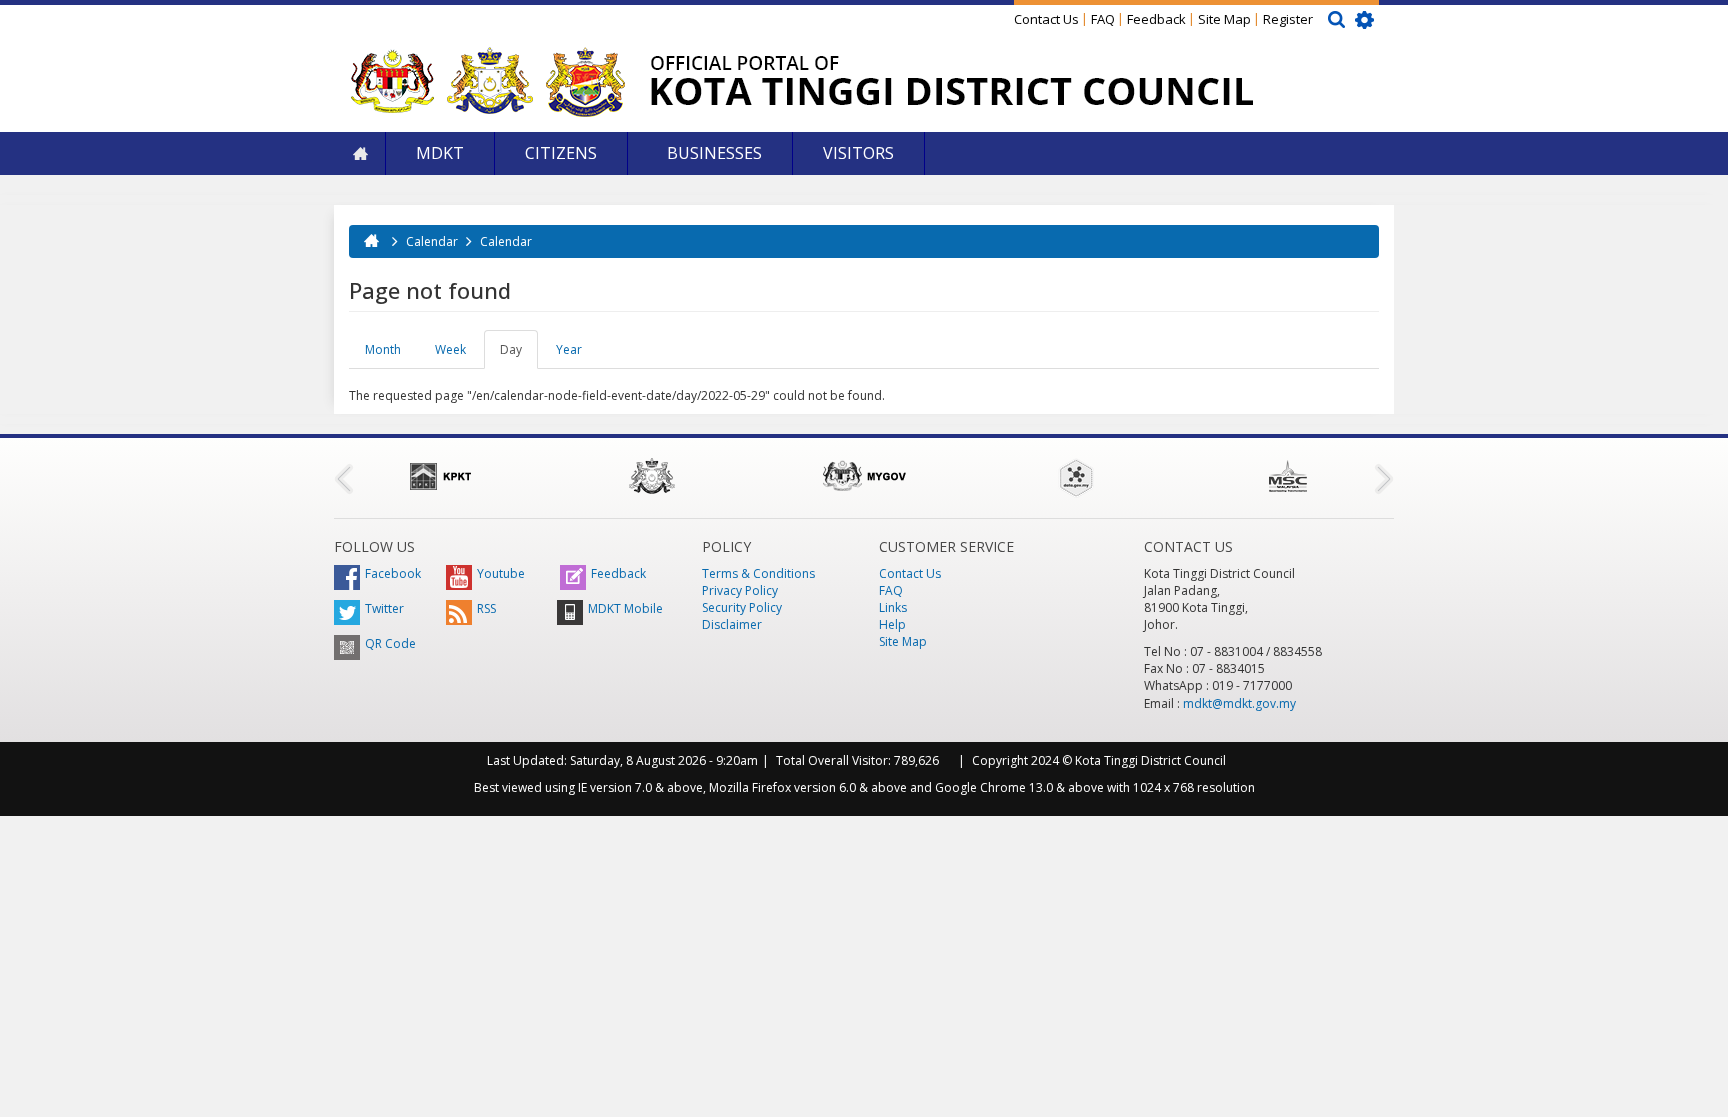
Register (1288, 19)
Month (383, 349)
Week (450, 349)
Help (892, 624)
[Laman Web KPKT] (440, 476)
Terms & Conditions (758, 573)
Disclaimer (732, 624)
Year (569, 349)
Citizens (561, 153)
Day (519, 355)
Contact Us (1046, 19)
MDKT (440, 153)
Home (360, 153)
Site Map (1224, 19)
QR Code (390, 643)
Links (893, 607)
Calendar (432, 241)
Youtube (501, 573)
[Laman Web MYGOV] (864, 476)
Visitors (858, 153)
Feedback (1156, 19)
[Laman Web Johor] (652, 476)
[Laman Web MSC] (1288, 476)
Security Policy (742, 607)
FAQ (1103, 19)
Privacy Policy (740, 590)
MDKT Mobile (625, 608)
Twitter (384, 608)
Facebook (393, 573)
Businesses (712, 153)
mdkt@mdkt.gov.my (1239, 703)
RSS (486, 608)
